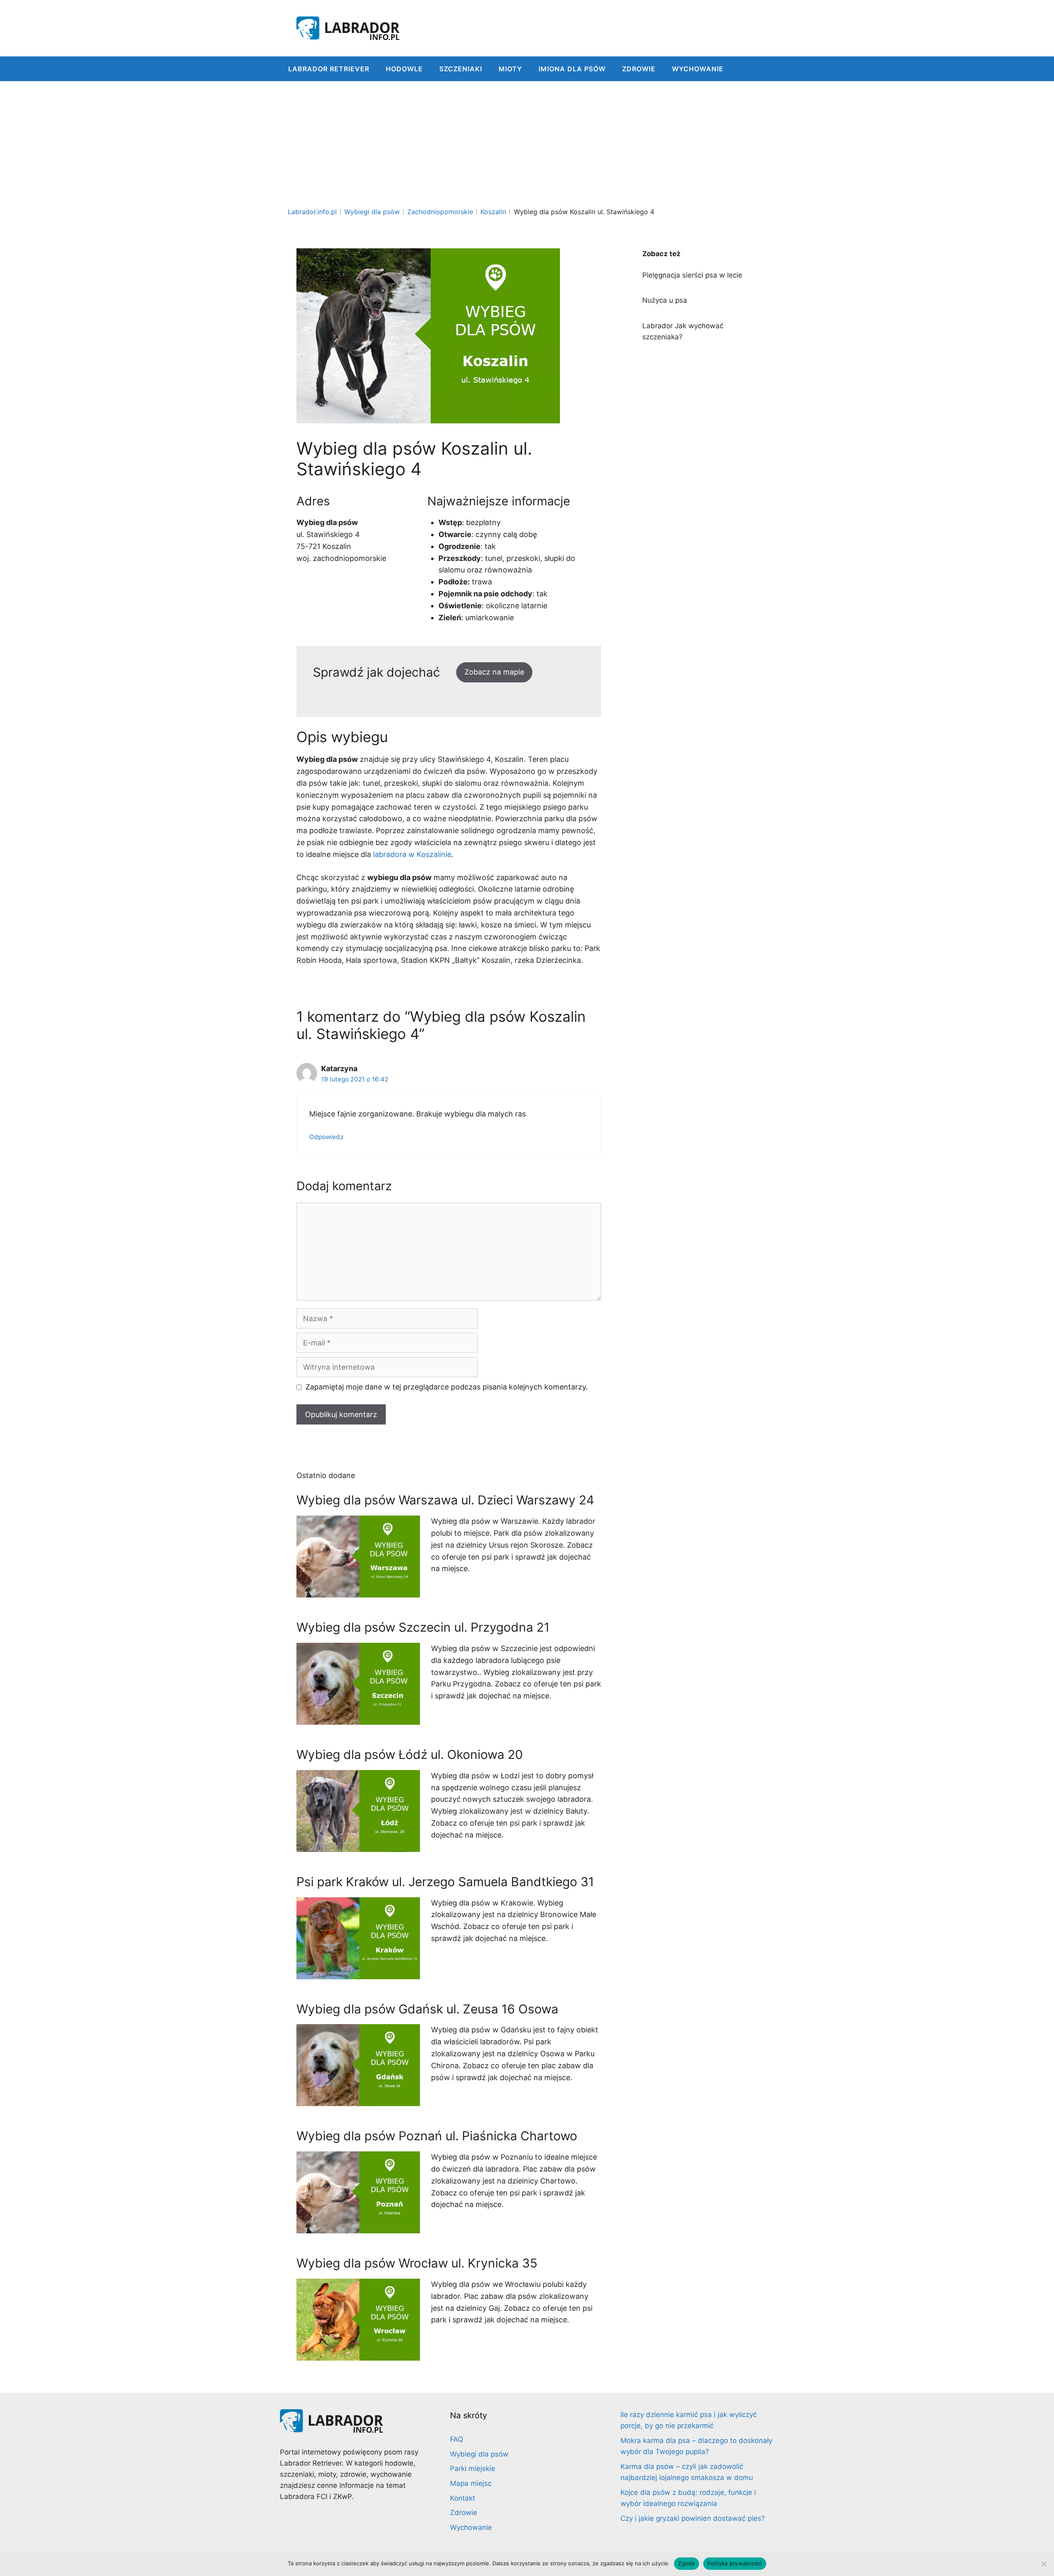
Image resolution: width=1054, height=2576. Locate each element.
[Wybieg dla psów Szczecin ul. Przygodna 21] (358, 1718)
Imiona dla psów (572, 69)
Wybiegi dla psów (372, 212)
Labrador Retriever (329, 69)
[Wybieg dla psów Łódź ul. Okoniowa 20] (358, 1846)
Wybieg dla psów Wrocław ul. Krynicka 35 (417, 2263)
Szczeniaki (461, 69)
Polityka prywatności (735, 2563)
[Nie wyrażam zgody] (1044, 2564)
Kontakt (463, 2498)
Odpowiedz (326, 1137)
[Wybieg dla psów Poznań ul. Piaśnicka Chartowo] (358, 2227)
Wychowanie (698, 69)
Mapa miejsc (471, 2483)
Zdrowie (639, 69)
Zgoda (686, 2563)
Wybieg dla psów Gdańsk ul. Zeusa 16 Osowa (427, 2009)
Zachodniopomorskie (440, 212)
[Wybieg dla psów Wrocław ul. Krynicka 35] (358, 2354)
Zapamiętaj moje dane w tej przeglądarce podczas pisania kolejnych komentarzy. (447, 1387)
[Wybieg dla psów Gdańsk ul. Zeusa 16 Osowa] (358, 2100)
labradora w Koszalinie (412, 854)
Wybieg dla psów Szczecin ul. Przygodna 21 (423, 1627)
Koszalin (493, 212)
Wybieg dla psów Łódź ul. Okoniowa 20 (410, 1754)
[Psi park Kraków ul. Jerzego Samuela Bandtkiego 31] (358, 1973)
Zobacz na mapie (494, 672)
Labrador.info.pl (312, 212)
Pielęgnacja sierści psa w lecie (692, 275)
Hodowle (404, 69)
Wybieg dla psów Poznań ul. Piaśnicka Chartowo (437, 2136)
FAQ (457, 2439)
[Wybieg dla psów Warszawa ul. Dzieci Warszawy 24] (358, 1591)
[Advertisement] (527, 143)
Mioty (510, 69)
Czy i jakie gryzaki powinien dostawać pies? (693, 2518)
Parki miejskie (473, 2469)
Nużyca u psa (665, 300)
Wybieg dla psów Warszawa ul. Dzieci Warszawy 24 (445, 1500)
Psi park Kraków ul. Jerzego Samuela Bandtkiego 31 (445, 1882)
